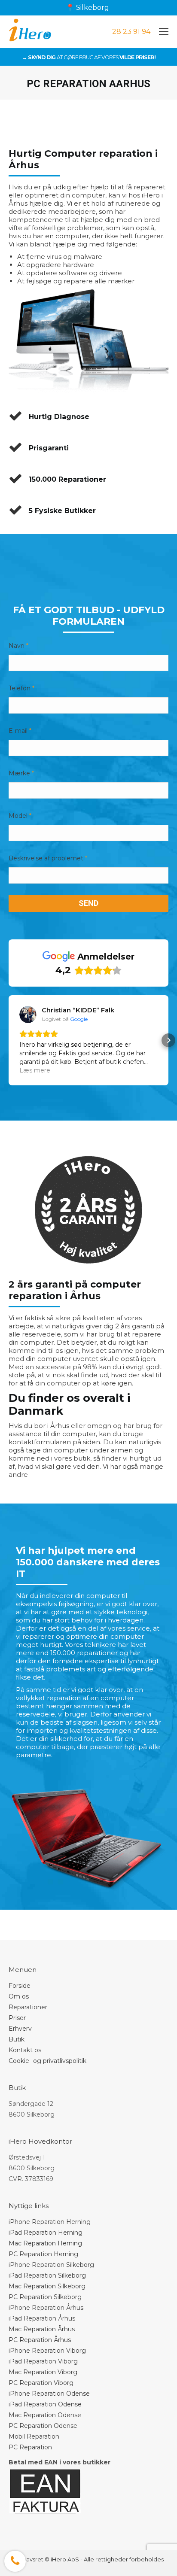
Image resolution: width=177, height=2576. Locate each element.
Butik (17, 2039)
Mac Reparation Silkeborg (47, 2286)
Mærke (21, 773)
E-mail (20, 731)
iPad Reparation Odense (45, 2404)
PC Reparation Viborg (41, 2383)
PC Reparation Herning (43, 2254)
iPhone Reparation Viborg (47, 2351)
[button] (9, 1040)
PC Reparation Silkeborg (45, 2297)
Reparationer (28, 2007)
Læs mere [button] (35, 1070)
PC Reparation (30, 2447)
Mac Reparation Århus (42, 2329)
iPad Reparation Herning (46, 2233)
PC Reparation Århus (40, 2340)
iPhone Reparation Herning (50, 2222)
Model (20, 816)
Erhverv (20, 2029)
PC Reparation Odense (43, 2426)
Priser (17, 2018)
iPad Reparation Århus (42, 2318)
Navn (18, 646)
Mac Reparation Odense (45, 2415)
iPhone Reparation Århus (46, 2308)
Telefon (21, 688)
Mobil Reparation (34, 2436)
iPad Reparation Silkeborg (47, 2275)
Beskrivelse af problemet (48, 858)
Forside (20, 1986)
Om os (19, 1996)
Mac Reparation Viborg (43, 2372)
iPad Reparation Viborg (43, 2361)
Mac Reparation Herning (45, 2243)
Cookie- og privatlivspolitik (47, 2061)
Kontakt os (25, 2050)
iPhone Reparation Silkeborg (51, 2265)
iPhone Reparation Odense (49, 2394)
